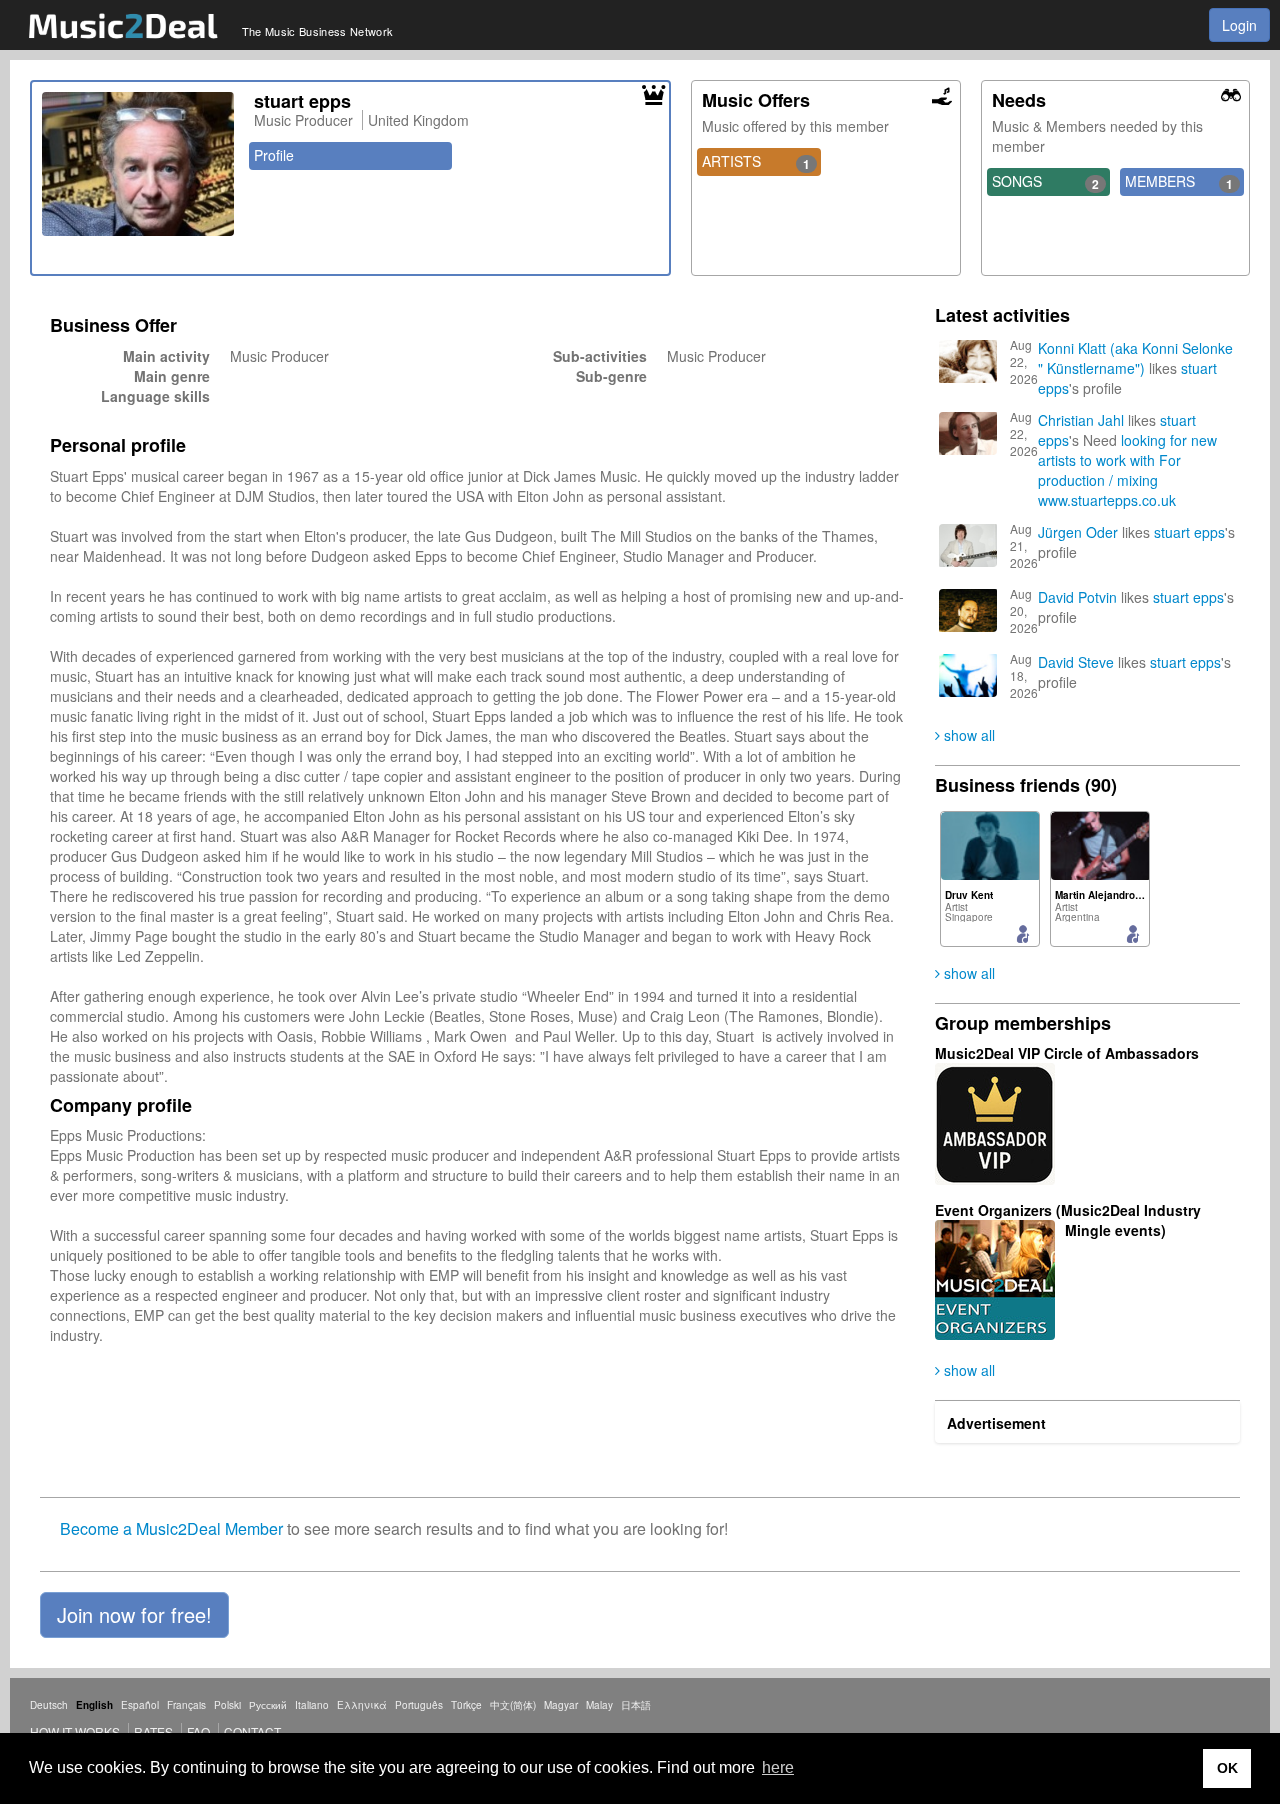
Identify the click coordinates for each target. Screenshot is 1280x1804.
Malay (599, 1705)
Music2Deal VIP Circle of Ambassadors (1067, 1053)
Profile (274, 155)
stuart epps (1189, 532)
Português (419, 1705)
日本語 (636, 1705)
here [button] (778, 1767)
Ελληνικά (362, 1705)
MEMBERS (1179, 182)
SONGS (1046, 182)
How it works (75, 1731)
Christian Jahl (1081, 420)
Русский (268, 1705)
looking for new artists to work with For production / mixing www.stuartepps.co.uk (1127, 470)
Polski (227, 1705)
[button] (134, 1615)
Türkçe (466, 1705)
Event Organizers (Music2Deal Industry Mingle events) (1068, 1220)
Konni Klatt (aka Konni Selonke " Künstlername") (1135, 358)
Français (186, 1705)
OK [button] (1227, 1768)
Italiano (312, 1705)
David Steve (1076, 662)
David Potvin (1077, 597)
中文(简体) (513, 1705)
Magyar (561, 1705)
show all (967, 735)
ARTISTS (756, 162)
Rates (153, 1731)
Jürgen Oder (1078, 532)
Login (1239, 25)
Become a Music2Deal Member (171, 1528)
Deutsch (49, 1705)
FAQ (198, 1731)
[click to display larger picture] (138, 164)
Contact (252, 1731)
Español (140, 1705)
